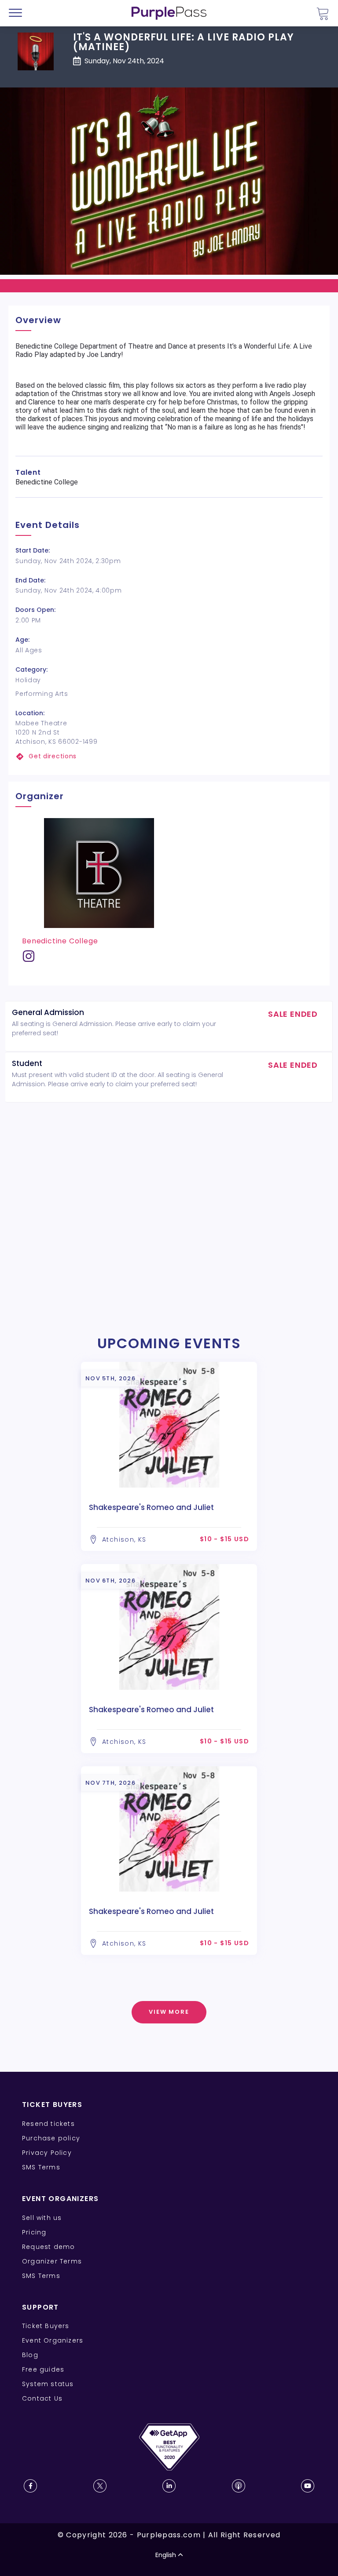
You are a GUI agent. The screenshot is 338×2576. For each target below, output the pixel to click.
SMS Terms (41, 2167)
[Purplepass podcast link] (239, 2486)
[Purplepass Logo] (169, 13)
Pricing (34, 2232)
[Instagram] (29, 959)
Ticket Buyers (46, 2326)
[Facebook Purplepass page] (30, 2486)
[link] (169, 756)
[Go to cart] (323, 13)
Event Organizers (53, 2340)
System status (48, 2384)
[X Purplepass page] (100, 2486)
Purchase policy (51, 2138)
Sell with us (42, 2218)
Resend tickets (48, 2124)
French (33, 2525)
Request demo (48, 2247)
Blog (30, 2355)
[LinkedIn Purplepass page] (169, 2486)
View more (169, 2012)
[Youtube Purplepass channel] (308, 2486)
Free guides (43, 2369)
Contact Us (42, 2398)
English (166, 2555)
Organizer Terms (52, 2261)
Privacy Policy (47, 2153)
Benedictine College (60, 941)
